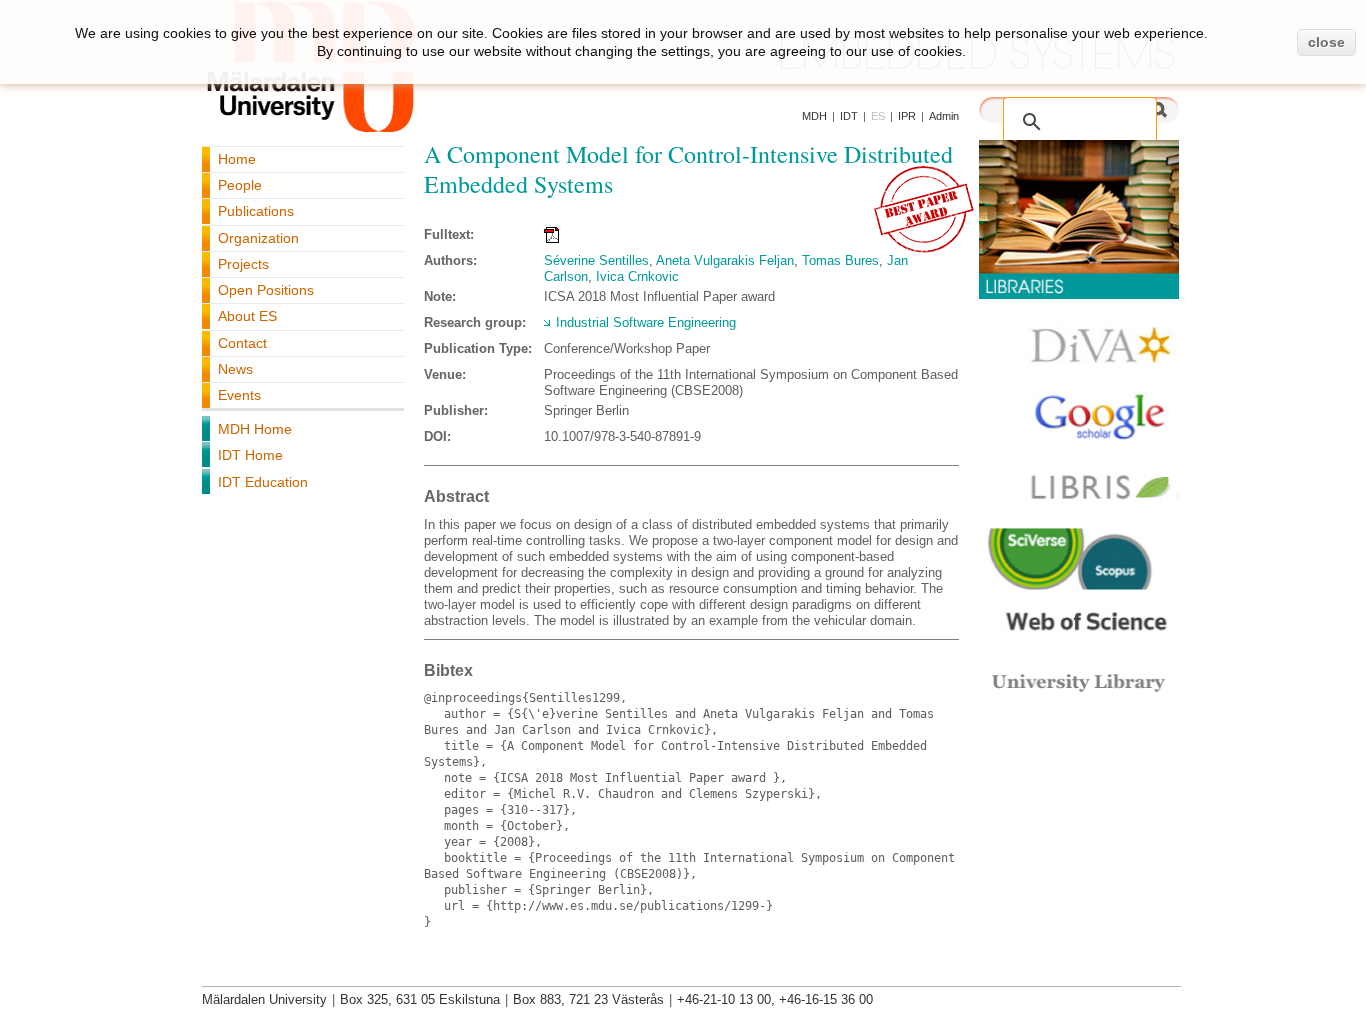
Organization (258, 238)
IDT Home (250, 455)
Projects (243, 264)
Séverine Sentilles (596, 260)
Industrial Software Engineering (646, 322)
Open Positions (266, 290)
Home (237, 159)
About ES (247, 316)
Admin (944, 116)
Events (239, 395)
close (1326, 42)
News (235, 369)
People (240, 185)
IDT (849, 116)
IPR (907, 116)
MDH (814, 116)
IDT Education (263, 482)
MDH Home (255, 429)
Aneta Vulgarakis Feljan (725, 260)
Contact (242, 343)
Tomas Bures (840, 260)
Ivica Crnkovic (637, 276)
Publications (256, 211)
